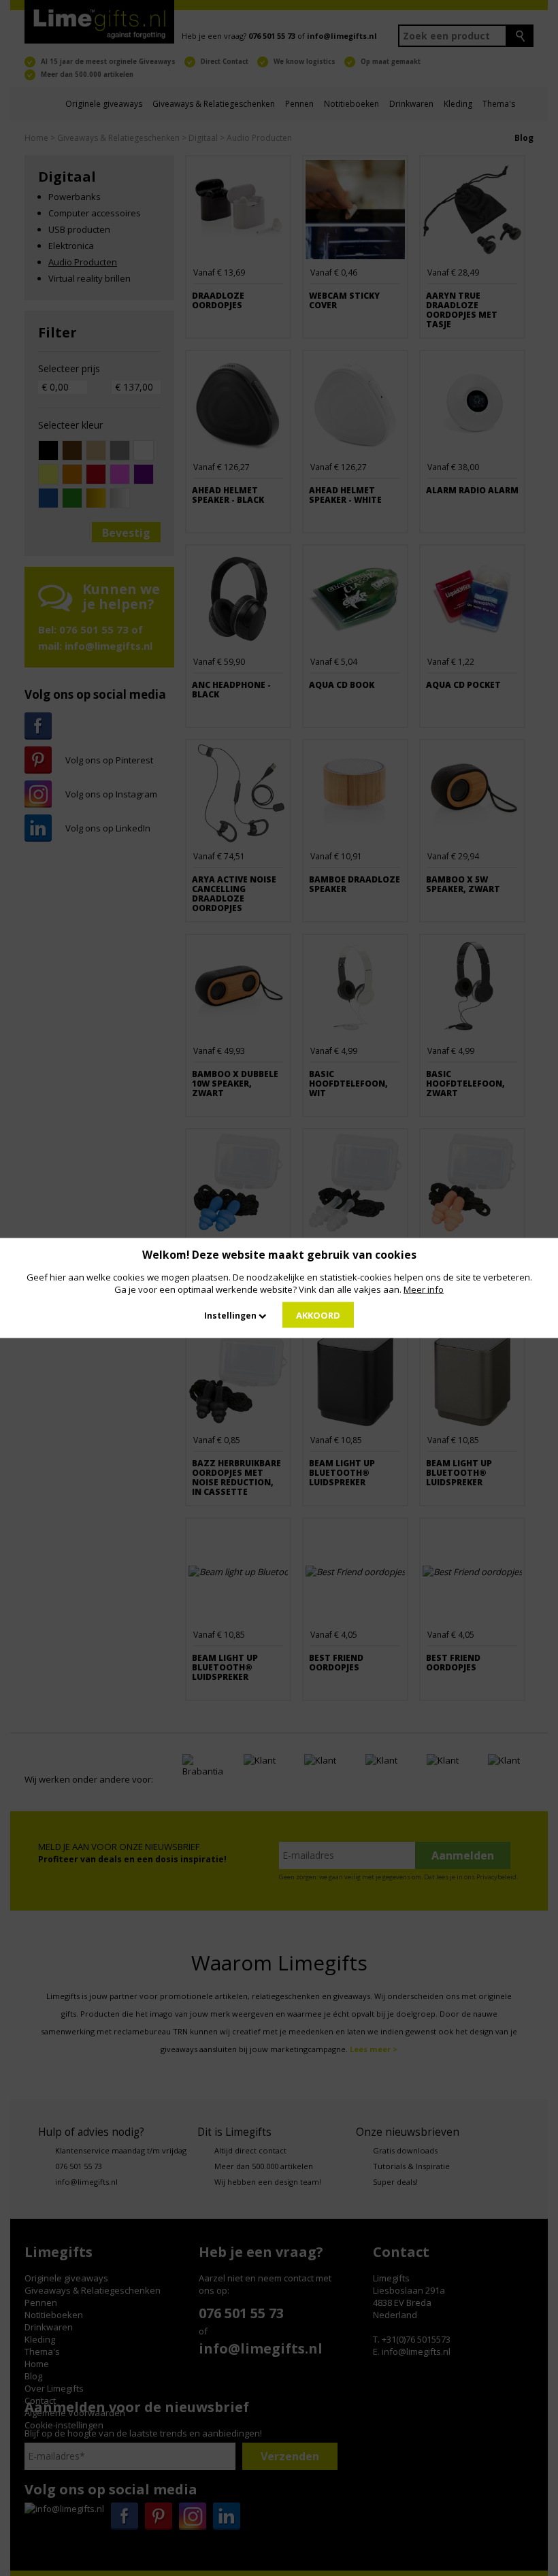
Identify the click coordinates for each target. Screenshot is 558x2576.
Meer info (424, 1289)
